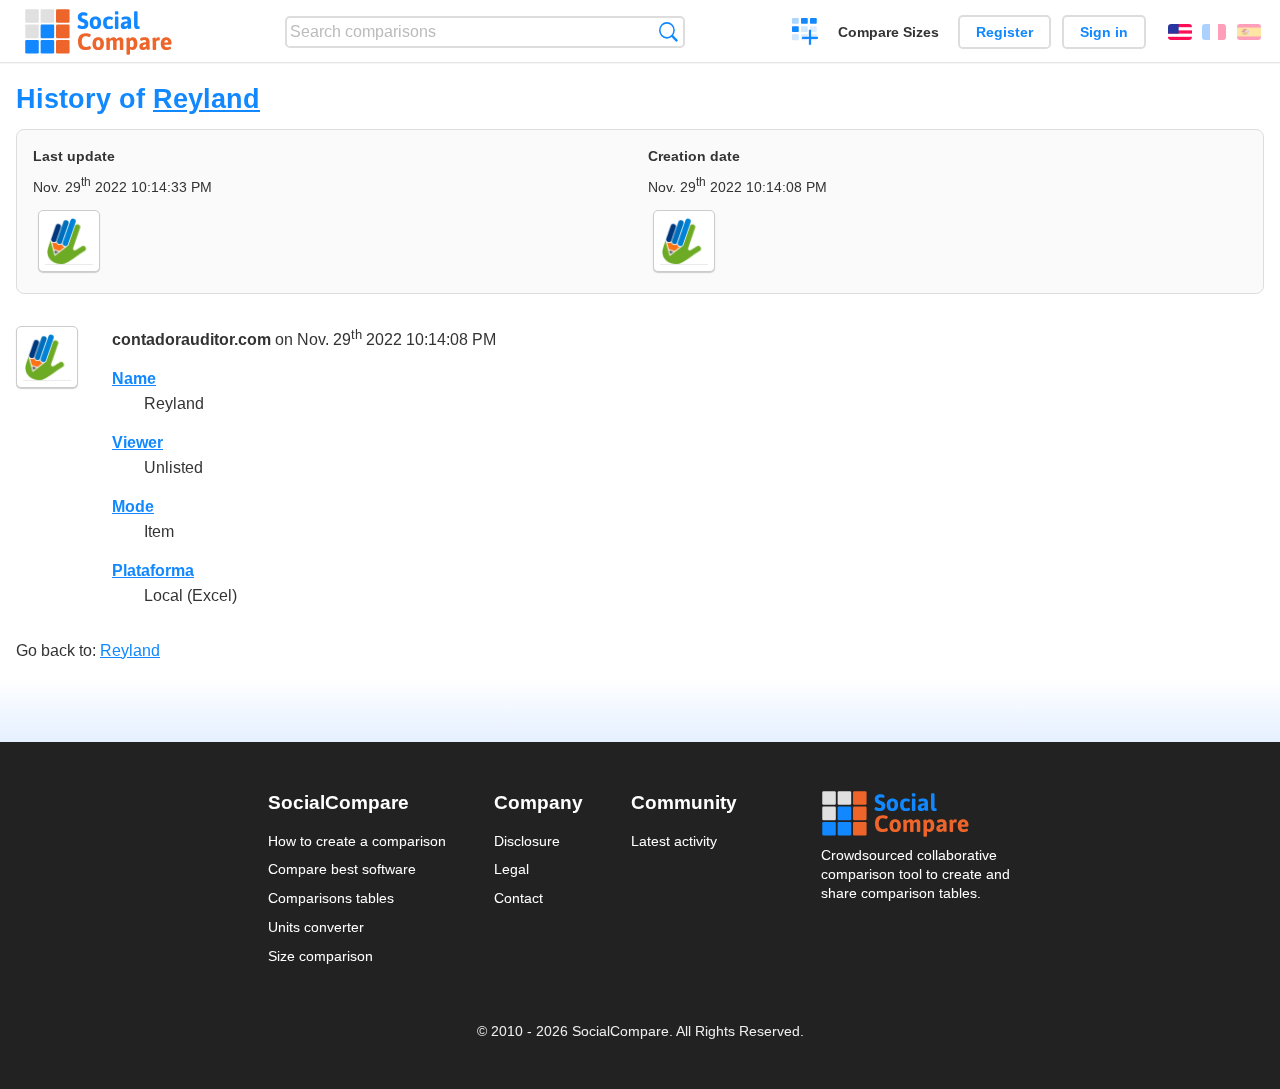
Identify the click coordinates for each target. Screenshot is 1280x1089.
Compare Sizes (888, 32)
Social (917, 814)
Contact (518, 898)
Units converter (316, 927)
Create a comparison (805, 34)
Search (668, 31)
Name (134, 378)
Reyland (206, 98)
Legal (511, 869)
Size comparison (320, 956)
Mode (133, 506)
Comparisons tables (331, 898)
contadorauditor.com (191, 339)
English (1180, 32)
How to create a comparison (357, 841)
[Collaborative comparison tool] (98, 32)
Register (1004, 32)
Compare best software (342, 869)
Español (1249, 32)
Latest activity (674, 841)
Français (1214, 32)
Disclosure (527, 841)
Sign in (1104, 32)
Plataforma (153, 570)
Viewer (137, 442)
